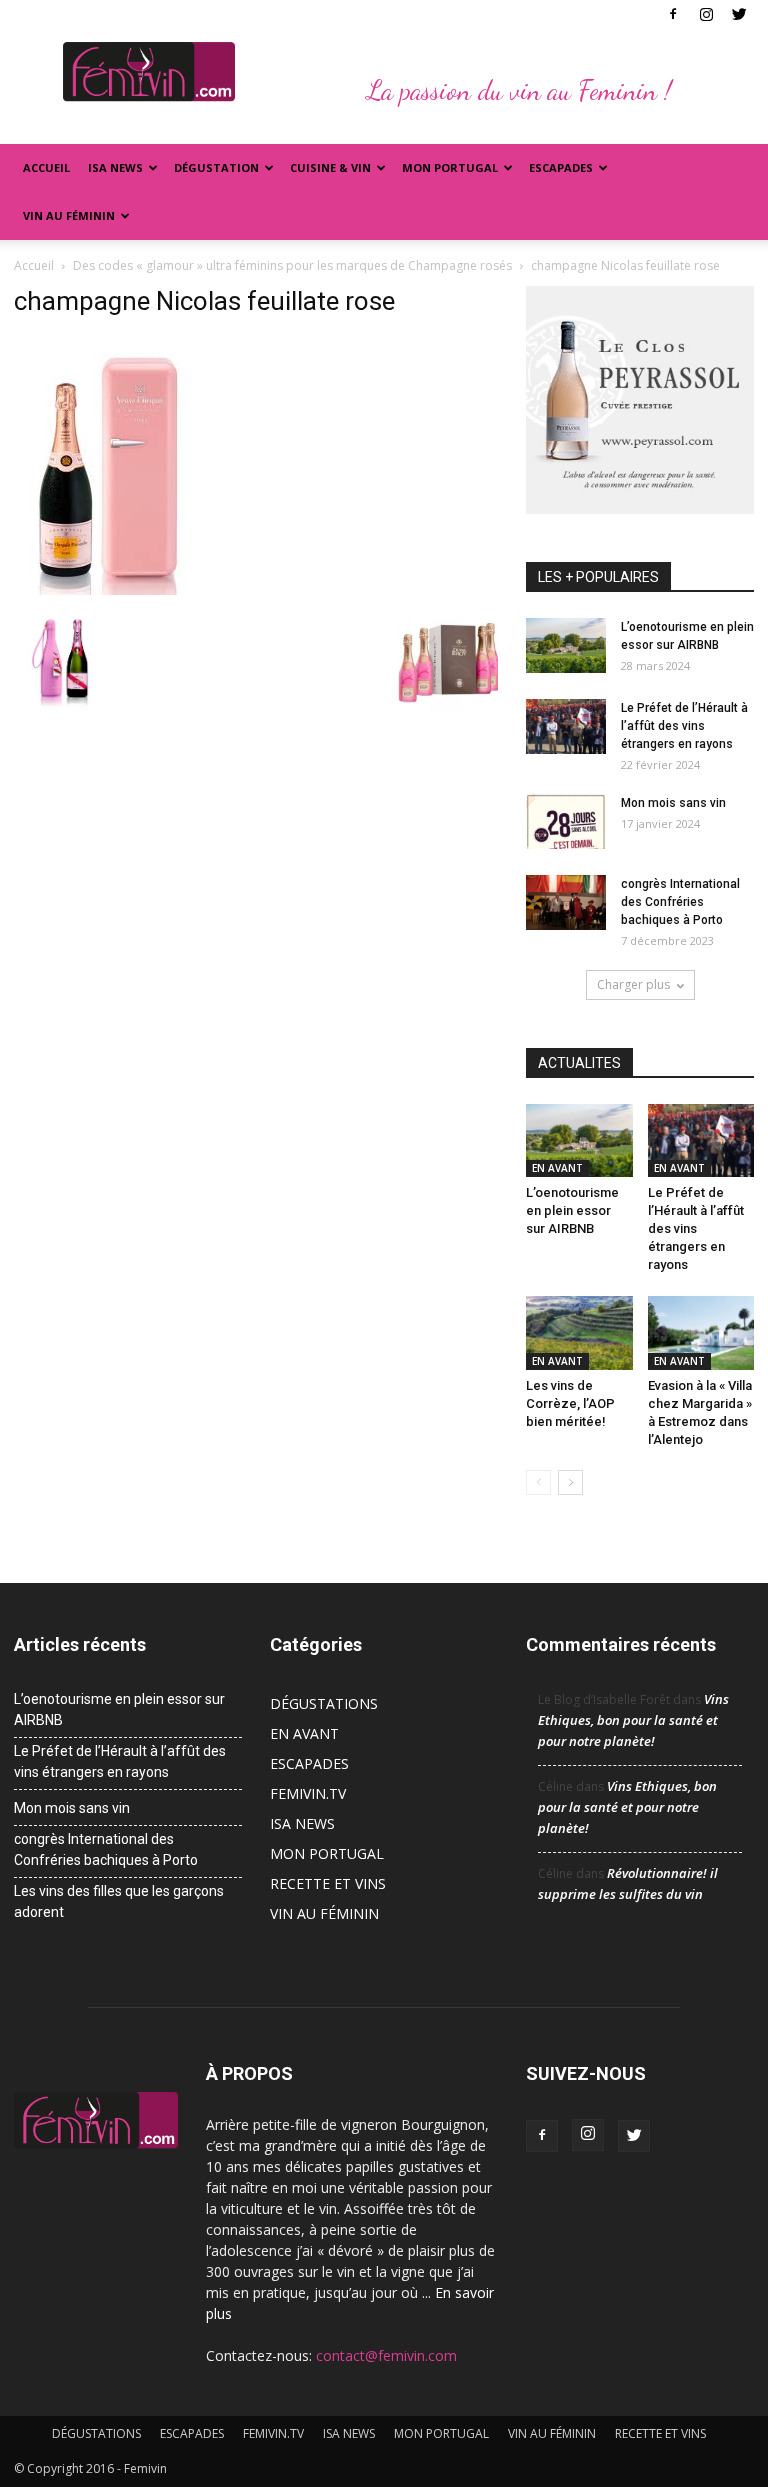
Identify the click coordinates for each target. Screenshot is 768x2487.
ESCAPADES (309, 1763)
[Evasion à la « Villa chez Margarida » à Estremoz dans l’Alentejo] (701, 1332)
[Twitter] (739, 14)
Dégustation (216, 167)
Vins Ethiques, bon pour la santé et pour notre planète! (633, 1720)
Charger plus (633, 984)
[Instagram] (706, 14)
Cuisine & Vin (330, 167)
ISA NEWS (115, 167)
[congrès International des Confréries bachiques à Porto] (566, 902)
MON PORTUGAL (450, 167)
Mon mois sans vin (673, 803)
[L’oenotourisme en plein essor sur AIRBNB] (566, 645)
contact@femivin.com (386, 2355)
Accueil (46, 167)
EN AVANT (557, 1168)
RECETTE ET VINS (328, 1883)
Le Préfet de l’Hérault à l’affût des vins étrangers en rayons (684, 726)
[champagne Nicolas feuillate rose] (112, 590)
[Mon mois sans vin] (566, 821)
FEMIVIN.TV (308, 1793)
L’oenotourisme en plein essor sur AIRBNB (572, 1210)
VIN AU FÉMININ (69, 215)
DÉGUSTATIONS (324, 1703)
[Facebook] (673, 14)
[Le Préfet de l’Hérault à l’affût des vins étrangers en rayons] (566, 726)
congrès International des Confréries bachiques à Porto (680, 902)
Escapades (561, 167)
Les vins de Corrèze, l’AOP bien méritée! (570, 1403)
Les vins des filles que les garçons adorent (119, 1901)
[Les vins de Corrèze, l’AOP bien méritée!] (579, 1332)
